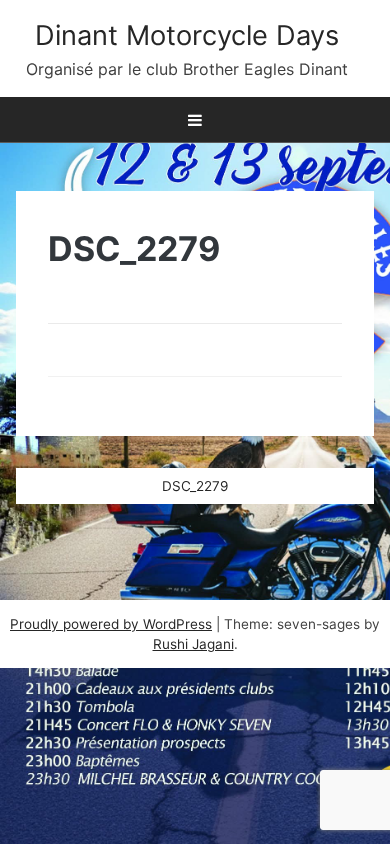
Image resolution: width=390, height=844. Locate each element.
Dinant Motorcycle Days (187, 35)
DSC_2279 (195, 486)
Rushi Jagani (193, 644)
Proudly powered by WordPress (111, 624)
